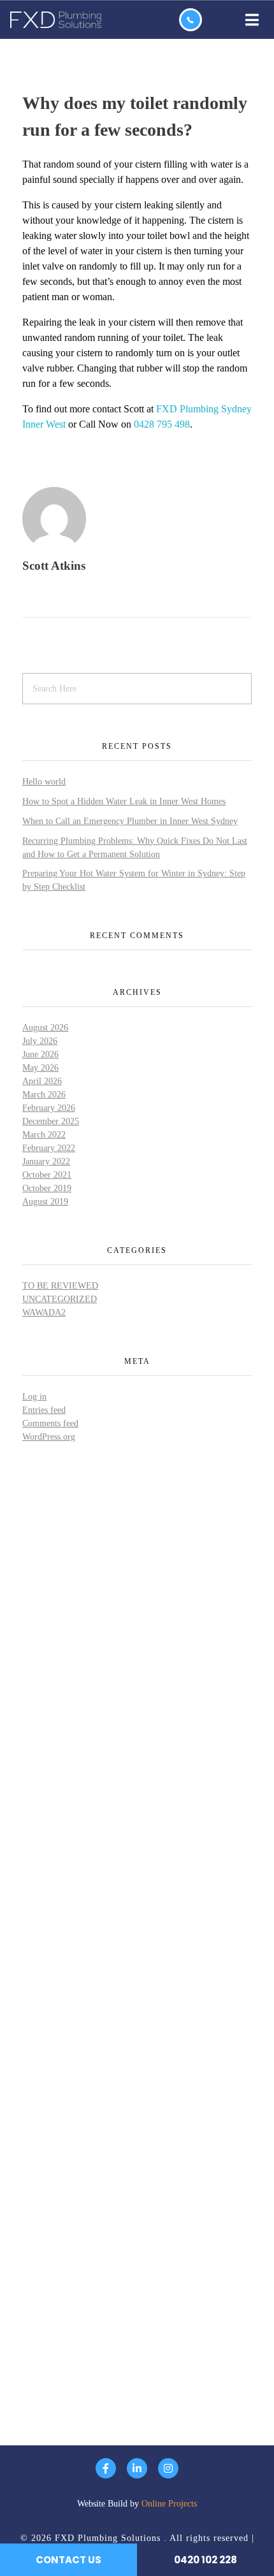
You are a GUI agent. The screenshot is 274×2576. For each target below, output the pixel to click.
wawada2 (44, 1313)
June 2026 (40, 1054)
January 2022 (46, 1161)
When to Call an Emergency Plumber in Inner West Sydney (130, 821)
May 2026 (40, 1068)
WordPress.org (49, 1437)
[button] (243, 20)
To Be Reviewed (60, 1286)
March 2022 (44, 1135)
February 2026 (49, 1108)
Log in (34, 1397)
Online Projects (169, 2504)
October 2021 (47, 1175)
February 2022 (49, 1148)
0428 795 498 (162, 424)
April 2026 (42, 1081)
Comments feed (50, 1423)
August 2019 (45, 1202)
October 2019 (47, 1188)
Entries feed (44, 1410)
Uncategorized (60, 1299)
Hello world (44, 782)
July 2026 (40, 1041)
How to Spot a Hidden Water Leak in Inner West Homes (124, 801)
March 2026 (44, 1095)
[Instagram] (168, 2468)
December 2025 (51, 1121)
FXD (167, 409)
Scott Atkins (54, 566)
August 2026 (45, 1028)
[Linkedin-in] (137, 2468)
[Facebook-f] (106, 2468)
